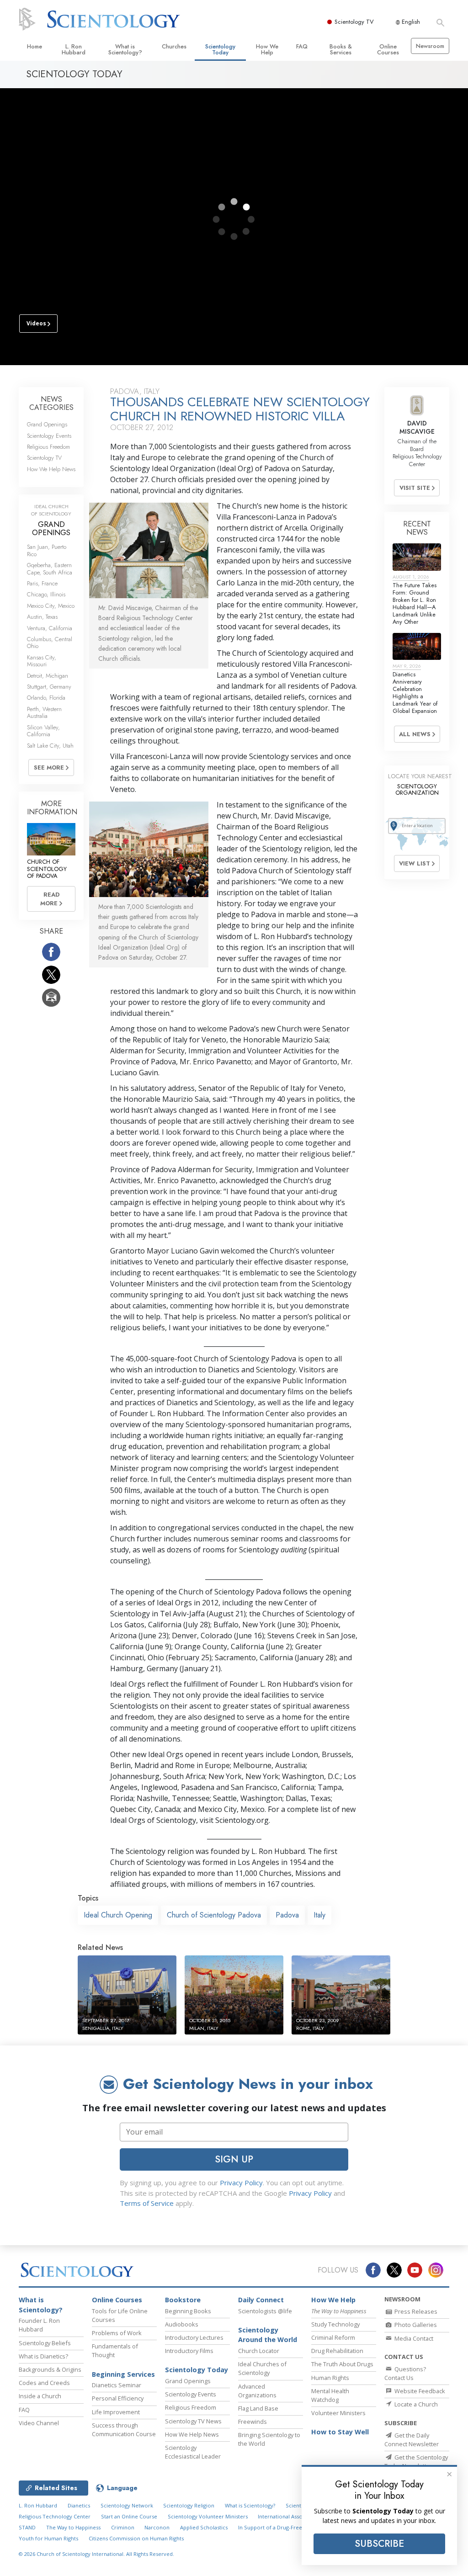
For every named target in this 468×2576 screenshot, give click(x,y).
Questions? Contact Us (405, 2373)
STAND (27, 2527)
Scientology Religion (189, 2505)
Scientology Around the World (268, 2335)
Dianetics (79, 2505)
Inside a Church (40, 2396)
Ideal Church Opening (118, 1915)
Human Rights (330, 2378)
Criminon (123, 2527)
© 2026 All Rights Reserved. (96, 2554)
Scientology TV (354, 22)
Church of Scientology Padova (214, 1915)
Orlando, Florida (46, 698)
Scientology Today (220, 49)
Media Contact (413, 2338)
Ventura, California (50, 628)
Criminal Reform (333, 2337)
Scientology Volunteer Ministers (208, 2516)
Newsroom (430, 46)
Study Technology (335, 2324)
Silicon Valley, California (43, 731)
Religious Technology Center (55, 2516)
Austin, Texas (42, 617)
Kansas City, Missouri (42, 661)
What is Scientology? (125, 49)
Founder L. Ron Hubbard (39, 2325)
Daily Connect (261, 2300)
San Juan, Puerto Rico (47, 550)
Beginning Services (123, 2374)
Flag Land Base (258, 2408)
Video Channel (39, 2423)
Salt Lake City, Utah (50, 746)
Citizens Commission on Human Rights (136, 2538)
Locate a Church (415, 2404)
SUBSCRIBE (379, 2544)
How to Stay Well (340, 2432)
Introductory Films (189, 2351)
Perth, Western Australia (44, 712)
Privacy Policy (241, 2183)
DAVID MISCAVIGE (417, 427)
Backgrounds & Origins (50, 2369)
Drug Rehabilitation (337, 2351)
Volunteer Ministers (338, 2413)
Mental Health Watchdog (330, 2395)
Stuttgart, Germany (49, 687)
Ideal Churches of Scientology (262, 2368)
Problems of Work (117, 2333)
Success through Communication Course (124, 2430)
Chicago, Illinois (46, 594)
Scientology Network (127, 2505)
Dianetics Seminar (117, 2385)
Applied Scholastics (204, 2527)
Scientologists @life (265, 2311)
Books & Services (341, 49)
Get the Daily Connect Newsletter (412, 2440)
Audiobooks (182, 2324)
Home (35, 46)
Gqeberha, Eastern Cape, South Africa (50, 568)
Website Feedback (419, 2391)
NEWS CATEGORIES (51, 403)
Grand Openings (47, 424)
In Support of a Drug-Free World (278, 2527)
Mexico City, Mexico (51, 606)
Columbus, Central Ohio (50, 643)
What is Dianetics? (43, 2356)
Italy (319, 1915)
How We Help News (51, 469)
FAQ (302, 46)
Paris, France (42, 583)
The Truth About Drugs (342, 2364)
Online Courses (388, 49)
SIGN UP (234, 2159)
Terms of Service (147, 2203)
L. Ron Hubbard (74, 49)
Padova (287, 1915)
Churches (174, 46)
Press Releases (415, 2311)
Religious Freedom (48, 447)
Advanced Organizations (257, 2391)
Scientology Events (49, 436)
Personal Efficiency (118, 2398)
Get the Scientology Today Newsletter (416, 2462)
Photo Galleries (415, 2325)
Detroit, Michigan (48, 676)
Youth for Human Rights (48, 2538)
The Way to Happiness (73, 2527)
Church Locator (259, 2351)
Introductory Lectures (194, 2337)
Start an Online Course (129, 2516)
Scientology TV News (193, 2421)
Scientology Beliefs (45, 2343)
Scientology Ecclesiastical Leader (193, 2452)
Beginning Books (188, 2311)
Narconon (157, 2527)
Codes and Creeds (44, 2383)
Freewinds (253, 2422)
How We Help (267, 49)
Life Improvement (116, 2412)
